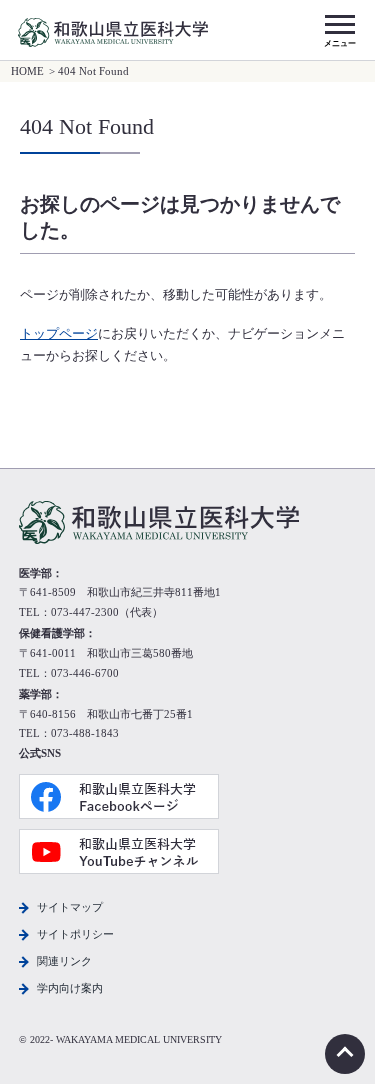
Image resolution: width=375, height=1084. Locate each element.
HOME (27, 71)
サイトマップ (70, 907)
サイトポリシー (75, 934)
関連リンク (64, 961)
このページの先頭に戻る (345, 1054)
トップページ (59, 334)
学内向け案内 (70, 988)
